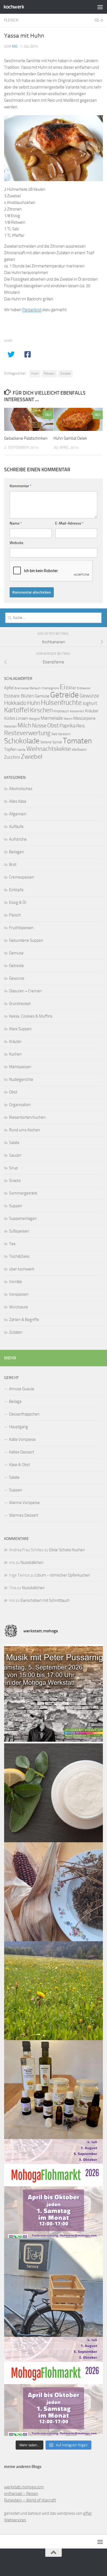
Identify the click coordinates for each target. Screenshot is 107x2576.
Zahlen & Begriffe (24, 1320)
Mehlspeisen (20, 1067)
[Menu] (100, 7)
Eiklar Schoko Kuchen (67, 1550)
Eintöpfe (16, 890)
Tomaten (77, 741)
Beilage (15, 1401)
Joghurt (90, 703)
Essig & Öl (18, 902)
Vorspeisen (19, 1294)
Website (16, 543)
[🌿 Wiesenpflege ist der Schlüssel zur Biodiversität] (54, 1991)
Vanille (22, 750)
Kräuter (92, 711)
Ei (62, 687)
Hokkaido (15, 703)
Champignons (50, 688)
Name (16, 523)
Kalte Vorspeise (22, 1439)
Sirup (13, 1168)
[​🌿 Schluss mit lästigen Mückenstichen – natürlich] (54, 2090)
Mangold (34, 719)
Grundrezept (20, 1004)
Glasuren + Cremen (25, 991)
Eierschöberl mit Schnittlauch (45, 1600)
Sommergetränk (23, 1193)
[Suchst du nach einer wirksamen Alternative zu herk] (54, 1793)
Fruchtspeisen (21, 928)
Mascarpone (84, 718)
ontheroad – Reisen (21, 2494)
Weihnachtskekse (49, 749)
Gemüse (42, 696)
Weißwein (79, 750)
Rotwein (49, 373)
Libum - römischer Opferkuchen (63, 1575)
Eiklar (71, 688)
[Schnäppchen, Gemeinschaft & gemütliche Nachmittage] (54, 2189)
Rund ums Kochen (25, 1130)
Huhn (35, 373)
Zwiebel (65, 373)
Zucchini (12, 757)
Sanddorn (64, 734)
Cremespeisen (22, 877)
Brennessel (22, 688)
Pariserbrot (32, 310)
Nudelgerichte (21, 1079)
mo (15, 46)
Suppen (16, 1206)
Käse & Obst (19, 1465)
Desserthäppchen (24, 1414)
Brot (13, 865)
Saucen (15, 1155)
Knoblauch (61, 711)
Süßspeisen (19, 1231)
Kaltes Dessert (22, 1452)
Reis (81, 726)
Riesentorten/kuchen (27, 1117)
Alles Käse (18, 801)
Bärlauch (35, 688)
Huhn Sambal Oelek (70, 438)
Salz (54, 734)
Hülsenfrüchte (61, 703)
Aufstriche (18, 839)
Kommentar (21, 486)
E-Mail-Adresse (69, 523)
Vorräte (16, 1282)
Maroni (68, 719)
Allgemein (18, 814)
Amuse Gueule (22, 1389)
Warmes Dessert (24, 1515)
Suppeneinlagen (23, 1218)
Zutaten (16, 1332)
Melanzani (10, 726)
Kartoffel (17, 710)
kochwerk (14, 7)
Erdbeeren (84, 688)
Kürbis (10, 718)
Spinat (57, 742)
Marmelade (52, 718)
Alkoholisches (21, 789)
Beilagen (16, 852)
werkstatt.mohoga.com (24, 2487)
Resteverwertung (27, 733)
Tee (12, 1244)
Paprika (67, 726)
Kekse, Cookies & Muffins (31, 1016)
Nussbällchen (32, 1563)
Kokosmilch (77, 711)
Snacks (15, 1181)
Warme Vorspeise (24, 1503)
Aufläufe (16, 827)
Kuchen (15, 1054)
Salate (14, 1143)
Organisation (20, 1105)
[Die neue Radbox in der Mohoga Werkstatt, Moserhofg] (54, 2287)
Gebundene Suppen (26, 940)
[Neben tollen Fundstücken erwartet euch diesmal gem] (54, 2386)
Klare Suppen (20, 1029)
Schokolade (22, 741)
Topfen (10, 749)
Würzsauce (19, 1307)
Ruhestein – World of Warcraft (30, 2500)
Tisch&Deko (19, 1256)
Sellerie (46, 742)
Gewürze (89, 696)
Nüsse (39, 725)
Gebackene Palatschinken (26, 438)
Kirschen (41, 710)
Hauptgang (19, 1427)
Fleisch (11, 20)
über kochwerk (22, 1269)
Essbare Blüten (19, 696)
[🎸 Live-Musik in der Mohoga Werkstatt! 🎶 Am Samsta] (54, 1694)
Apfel (9, 688)
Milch (24, 725)
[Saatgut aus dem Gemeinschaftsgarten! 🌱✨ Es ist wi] (54, 1892)
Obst (53, 725)
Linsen (22, 718)
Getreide (64, 695)
